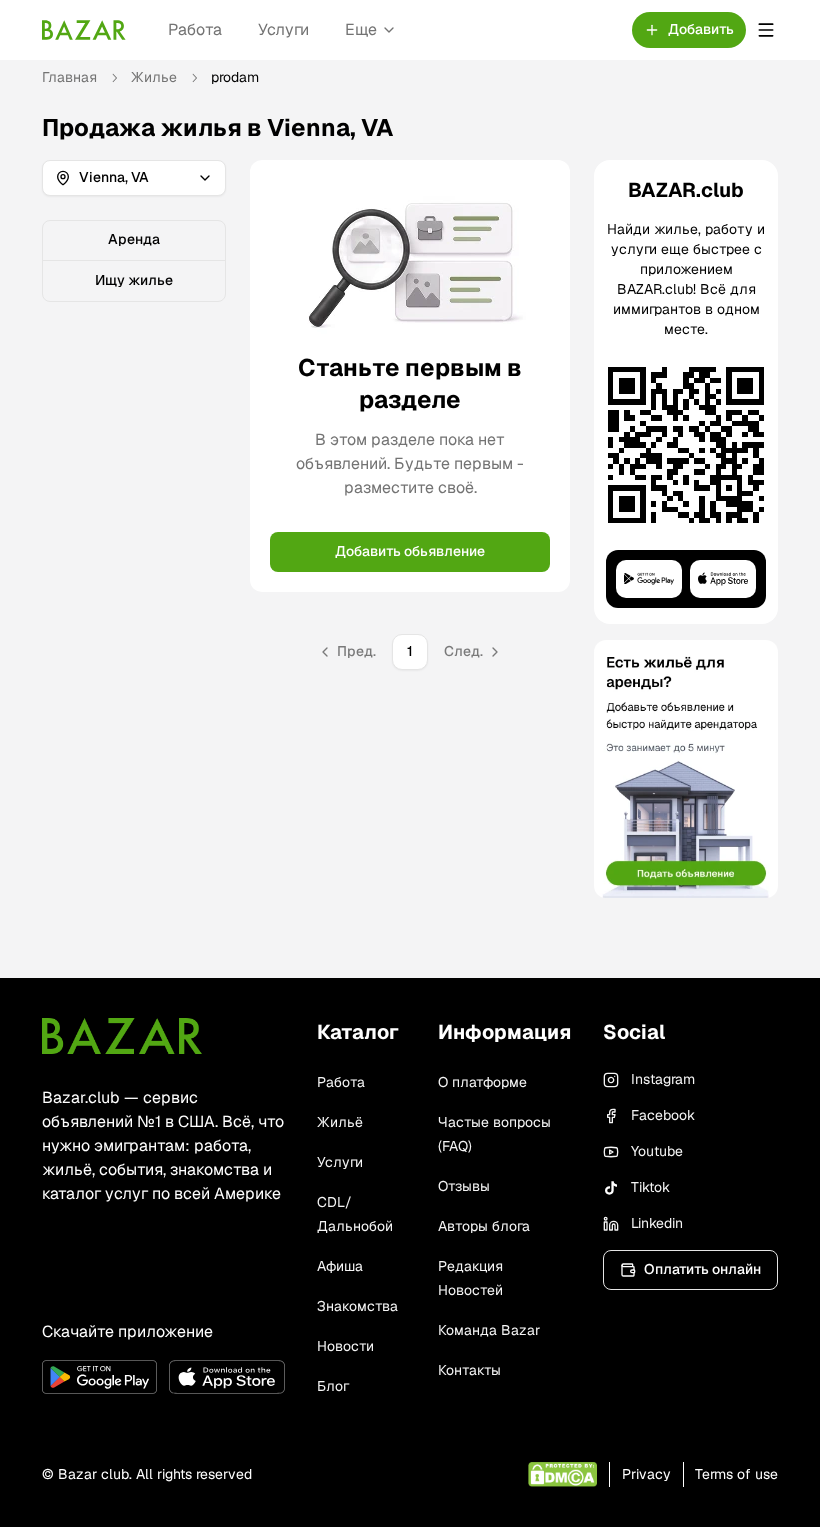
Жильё (340, 1122)
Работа (195, 29)
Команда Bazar (489, 1330)
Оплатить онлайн (702, 1269)
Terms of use (736, 1474)
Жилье (154, 77)
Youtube (657, 1151)
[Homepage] (84, 30)
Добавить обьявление (410, 551)
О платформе (482, 1082)
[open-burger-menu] (766, 30)
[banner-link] (686, 769)
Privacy (646, 1474)
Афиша (340, 1266)
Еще (361, 29)
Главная (69, 77)
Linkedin (657, 1223)
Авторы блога (484, 1226)
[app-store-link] (226, 1377)
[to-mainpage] (122, 1036)
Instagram (663, 1079)
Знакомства (357, 1306)
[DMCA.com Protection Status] (562, 1474)
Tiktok (650, 1187)
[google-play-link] (99, 1377)
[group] (134, 261)
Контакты (469, 1370)
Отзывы (464, 1186)
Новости (345, 1346)
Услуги (283, 29)
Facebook (663, 1115)
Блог (333, 1386)
